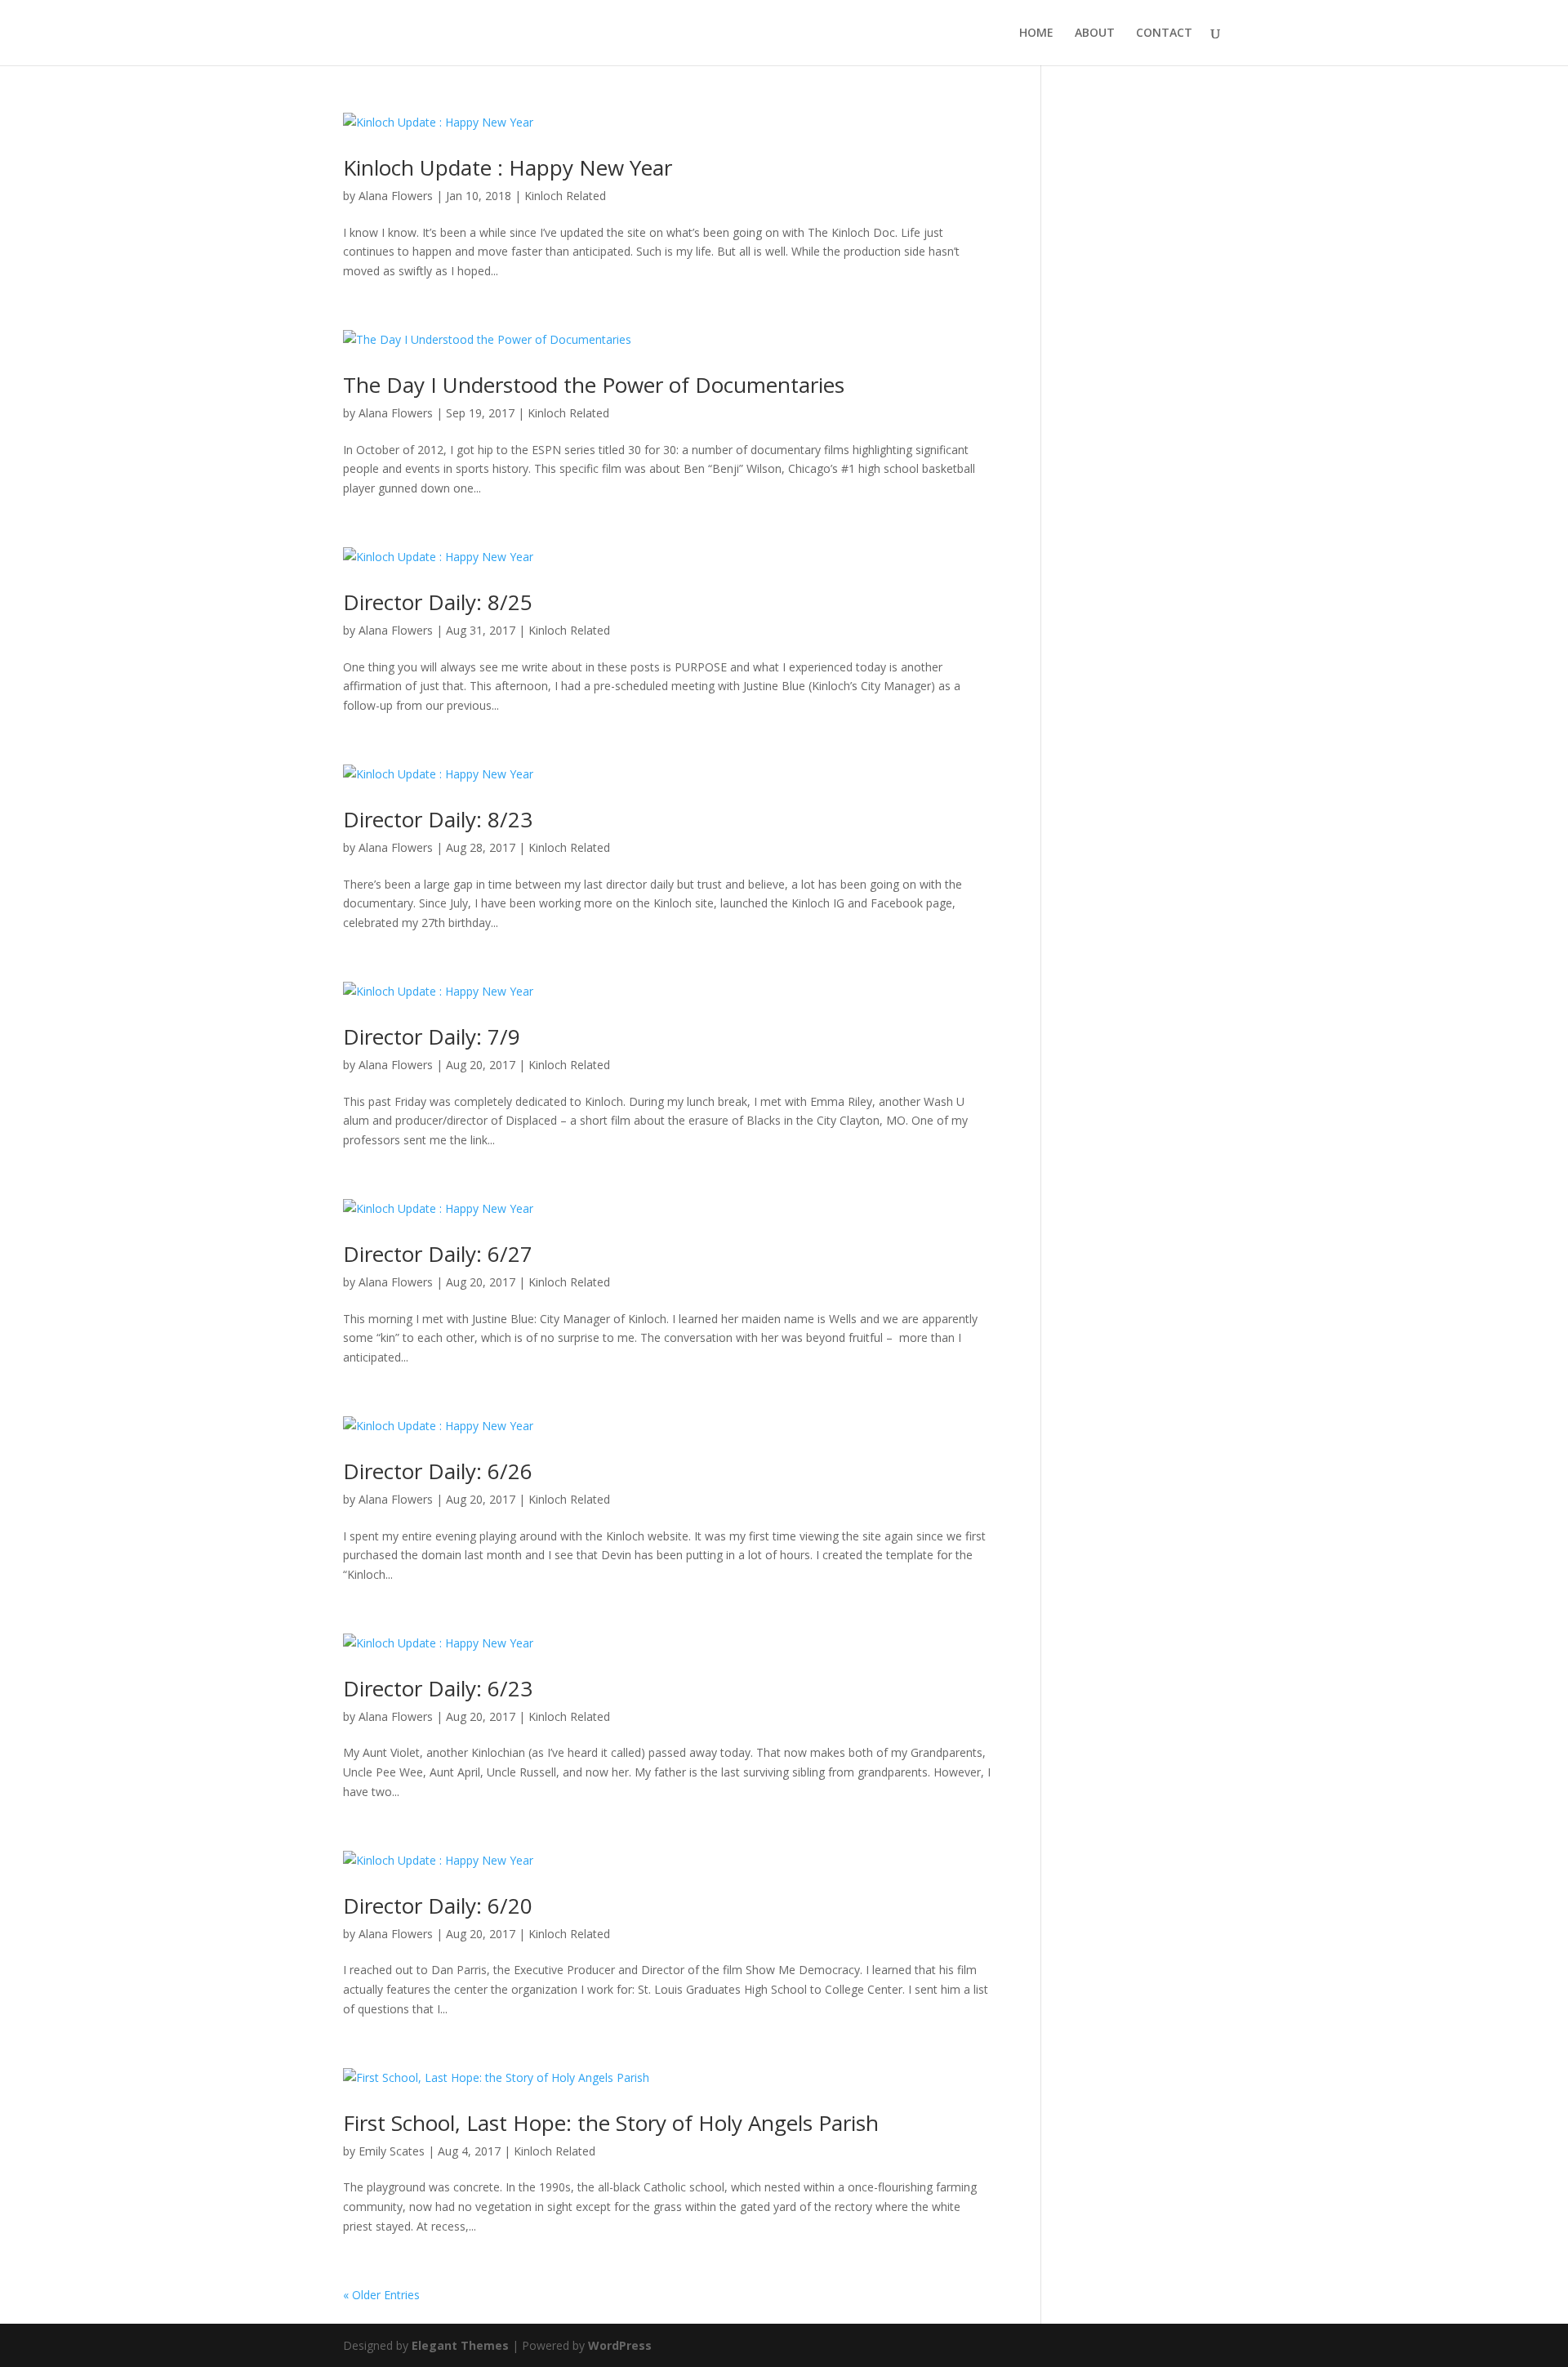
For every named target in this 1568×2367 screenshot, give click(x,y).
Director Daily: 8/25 (438, 602)
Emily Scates (392, 2151)
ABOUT (1095, 33)
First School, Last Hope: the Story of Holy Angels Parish (611, 2123)
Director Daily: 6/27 (438, 1254)
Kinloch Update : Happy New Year (508, 167)
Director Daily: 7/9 (432, 1036)
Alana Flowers (396, 196)
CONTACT (1164, 33)
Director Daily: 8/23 (438, 819)
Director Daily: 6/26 (438, 1471)
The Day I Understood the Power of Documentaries (594, 385)
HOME (1036, 33)
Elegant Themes (460, 2345)
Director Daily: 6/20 (438, 1906)
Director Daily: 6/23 (438, 1688)
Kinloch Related (565, 196)
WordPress (620, 2345)
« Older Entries (381, 2295)
